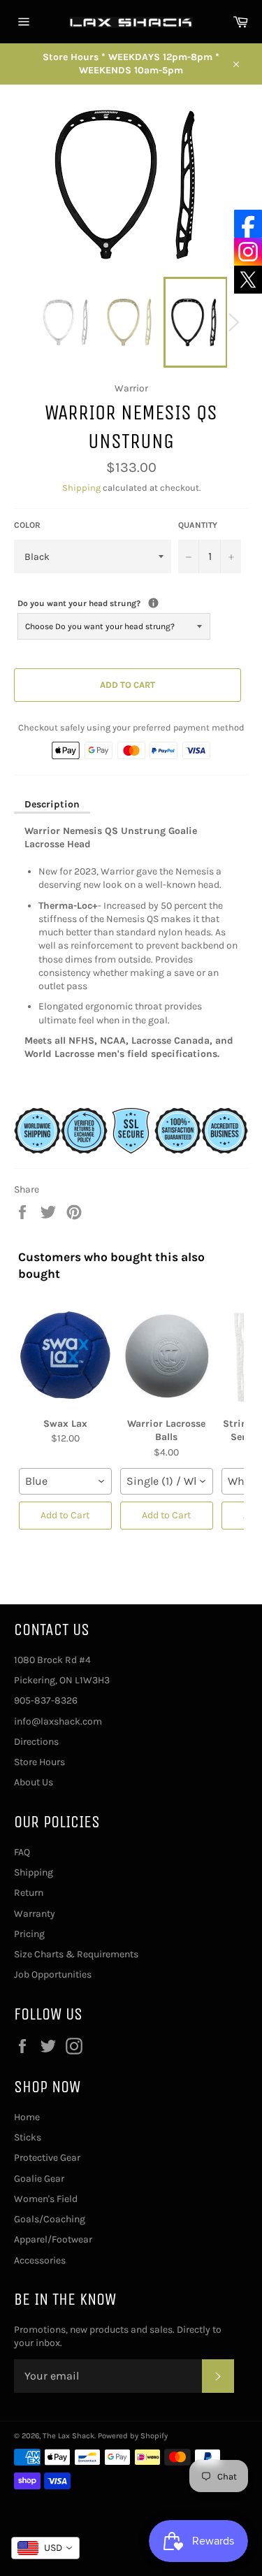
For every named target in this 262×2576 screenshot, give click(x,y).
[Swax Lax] (65, 1355)
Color (27, 525)
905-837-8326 (46, 1700)
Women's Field (46, 2199)
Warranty (35, 1914)
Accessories (40, 2260)
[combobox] (65, 1481)
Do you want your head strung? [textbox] (114, 603)
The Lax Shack (68, 2436)
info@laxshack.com (58, 1721)
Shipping (81, 488)
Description (52, 804)
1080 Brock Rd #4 (52, 1660)
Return (29, 1893)
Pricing (29, 1934)
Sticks (28, 2137)
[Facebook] (248, 224)
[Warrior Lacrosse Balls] (167, 1355)
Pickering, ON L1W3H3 (62, 1680)
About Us (34, 1782)
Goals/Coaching (50, 2219)
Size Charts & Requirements (76, 1954)
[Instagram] (248, 252)
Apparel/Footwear (53, 2239)
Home (27, 2117)
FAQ (22, 1852)
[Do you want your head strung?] (153, 603)
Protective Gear (47, 2158)
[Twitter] (248, 280)
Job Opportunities (53, 1974)
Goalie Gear (39, 2179)
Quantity (198, 525)
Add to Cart (65, 1515)
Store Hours (39, 1762)
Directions (36, 1742)
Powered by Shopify (133, 2436)
